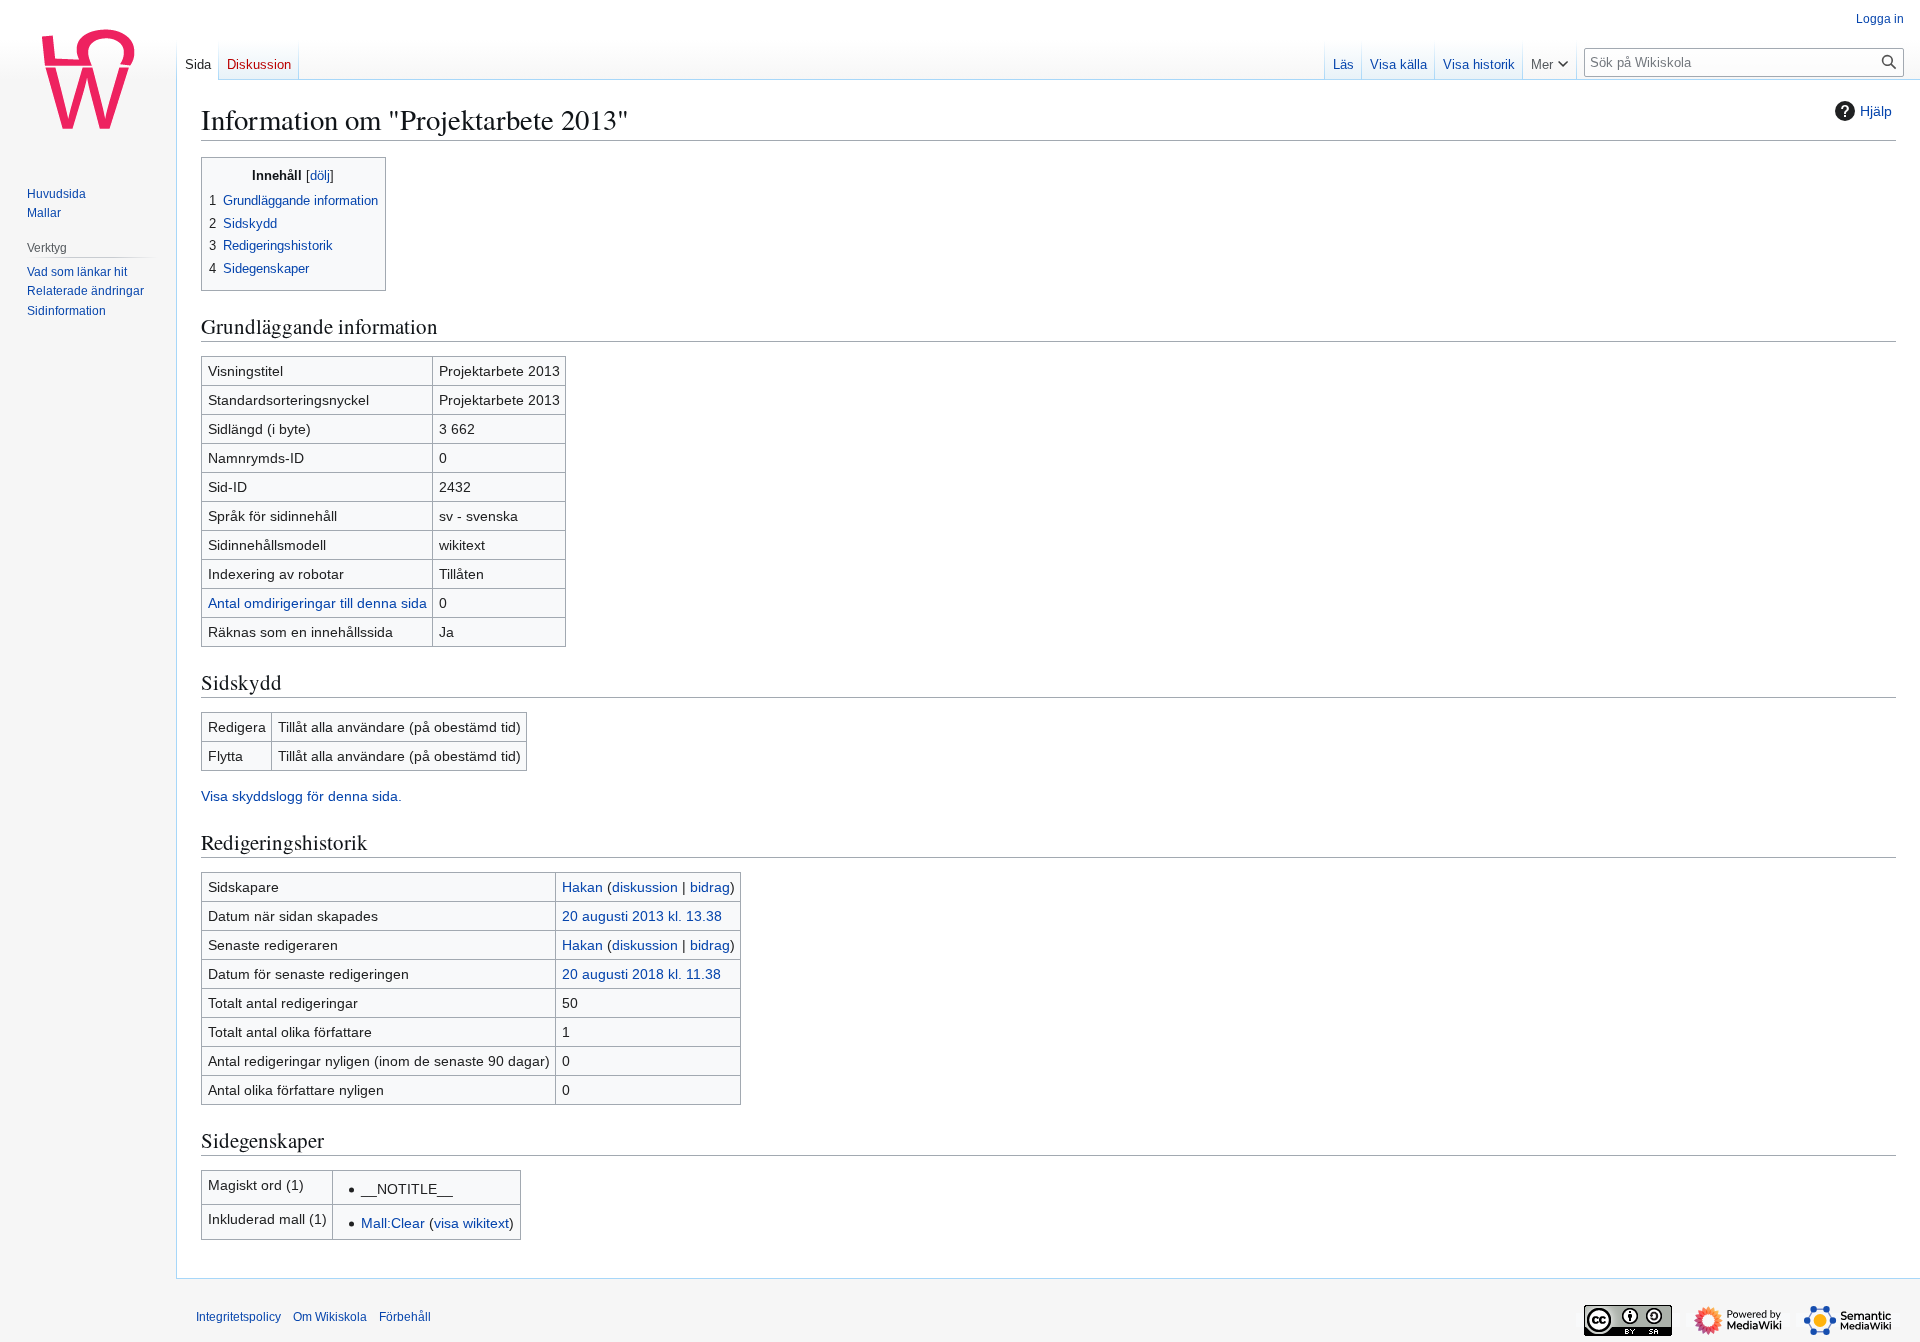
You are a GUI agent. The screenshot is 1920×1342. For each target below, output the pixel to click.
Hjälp (1876, 111)
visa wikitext (471, 1223)
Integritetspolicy (238, 1317)
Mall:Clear (393, 1223)
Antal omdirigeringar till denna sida (317, 603)
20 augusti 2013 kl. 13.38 (642, 916)
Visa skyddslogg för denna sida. (301, 796)
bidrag (710, 887)
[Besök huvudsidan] (88, 80)
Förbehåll (405, 1317)
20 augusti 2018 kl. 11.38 (641, 974)
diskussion (645, 887)
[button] (1549, 60)
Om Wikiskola (330, 1317)
